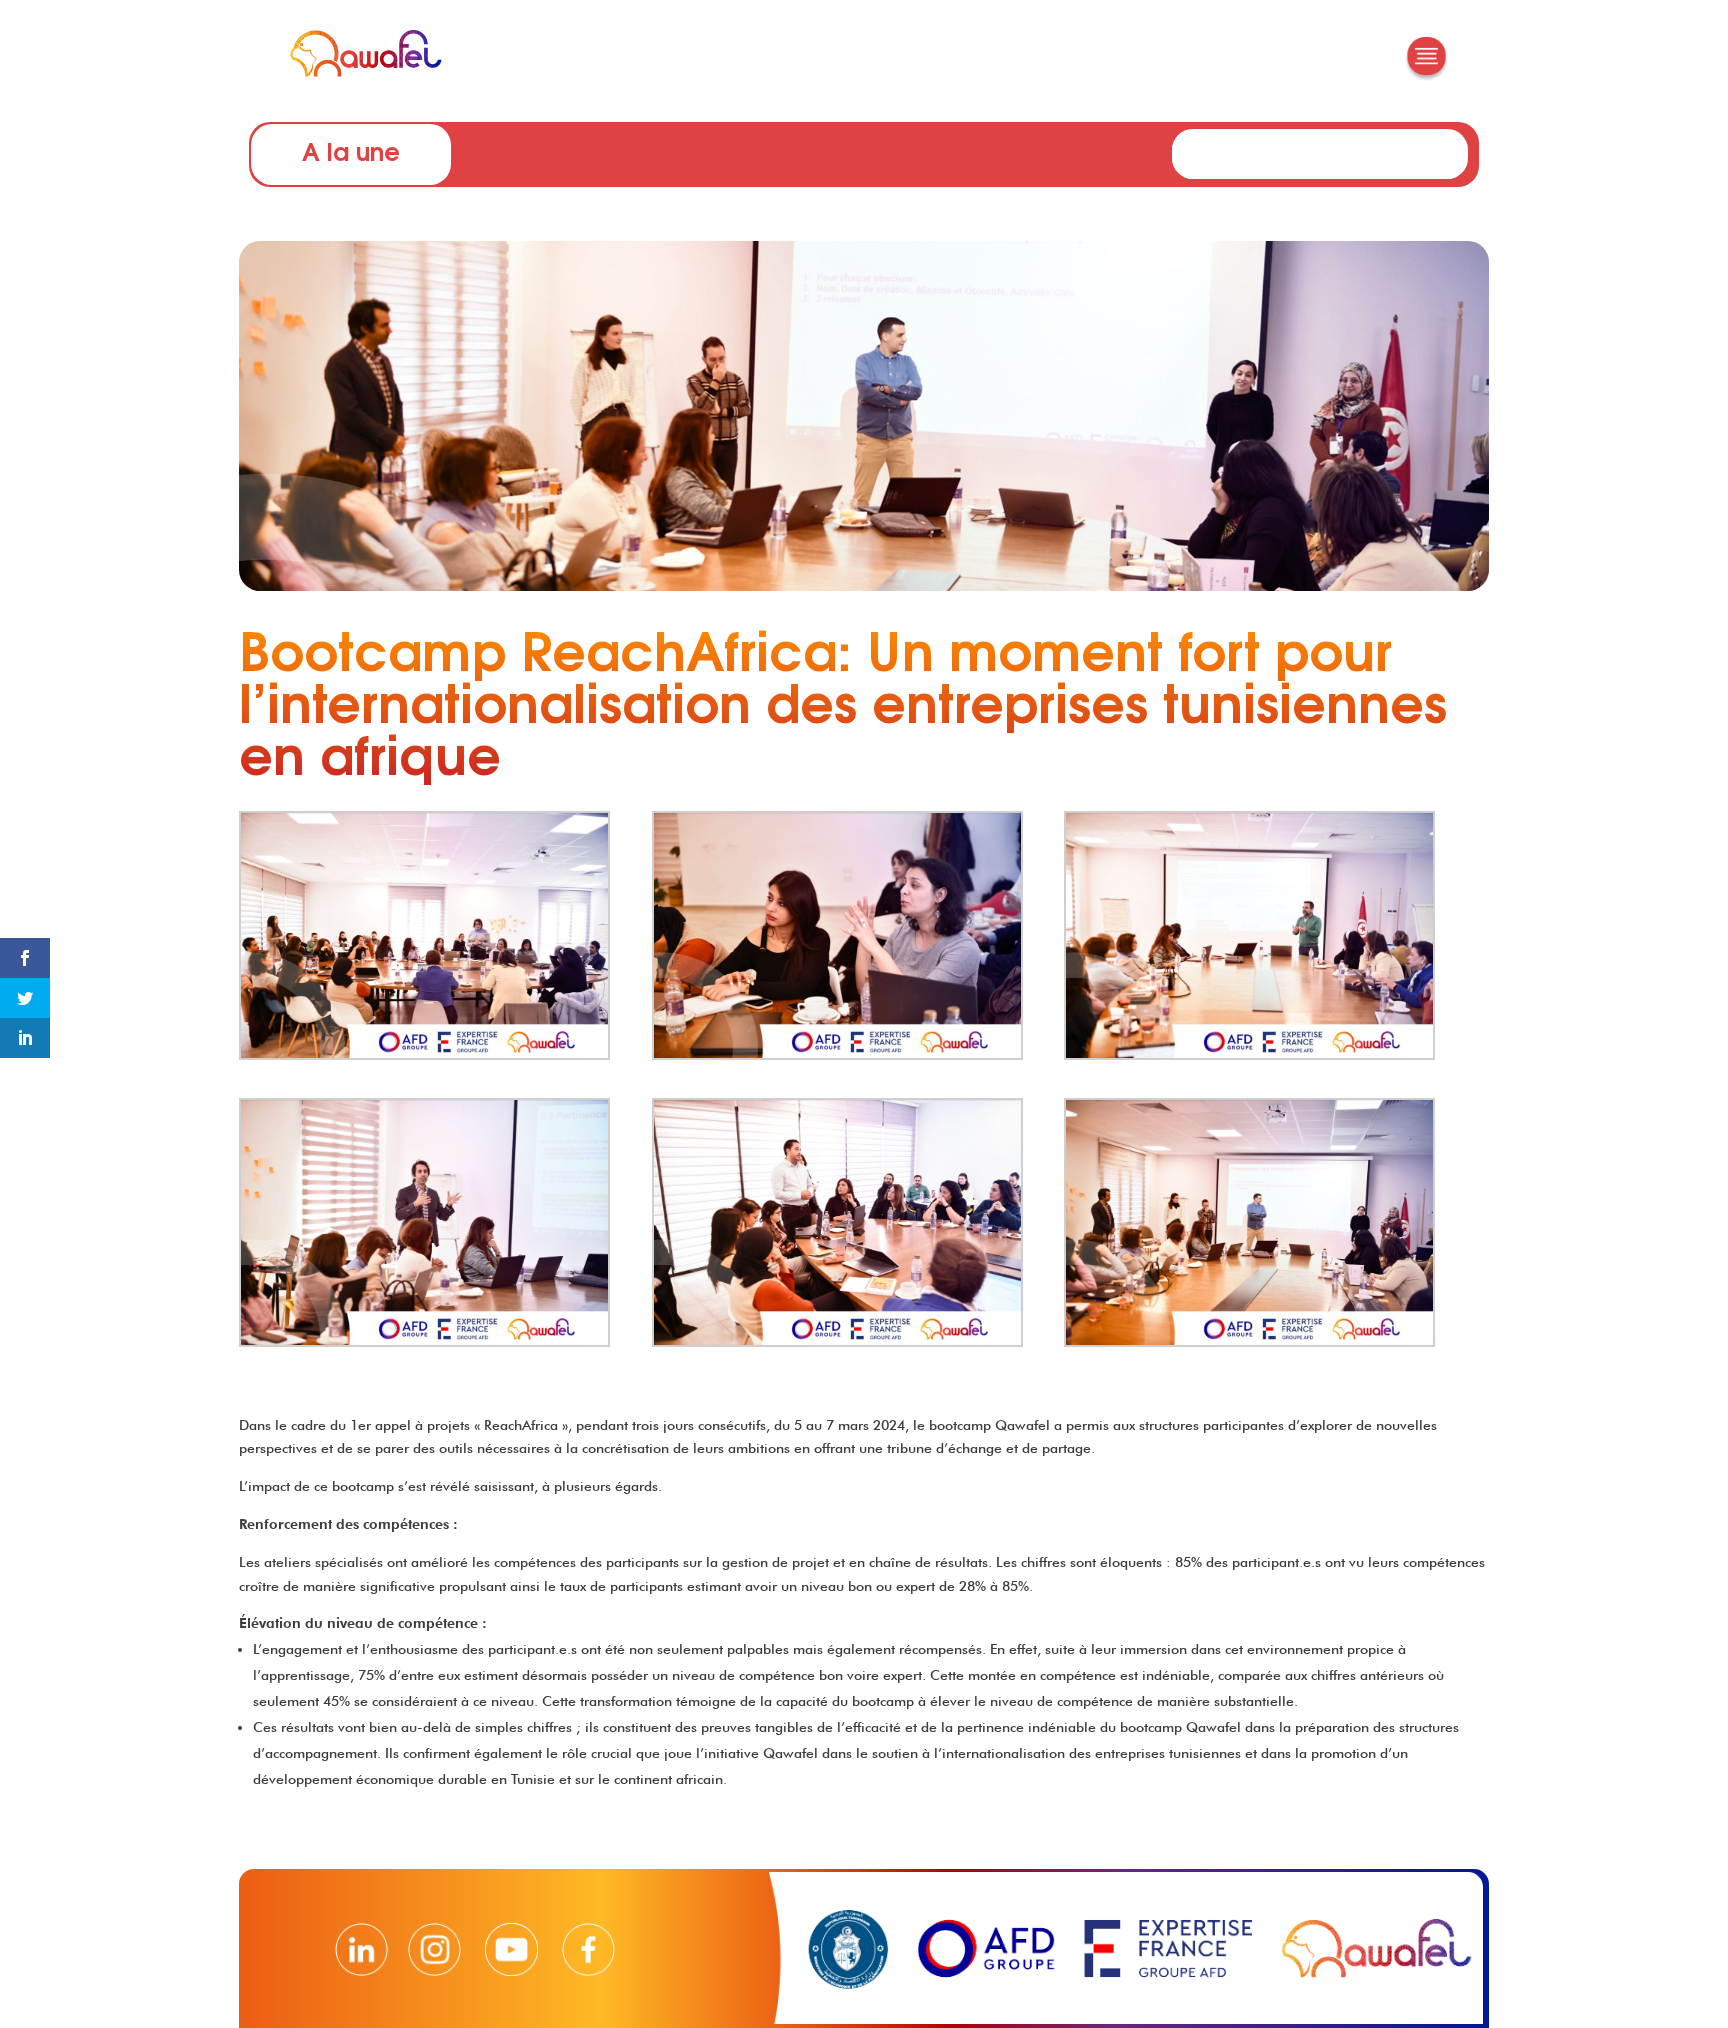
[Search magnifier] (1451, 146)
